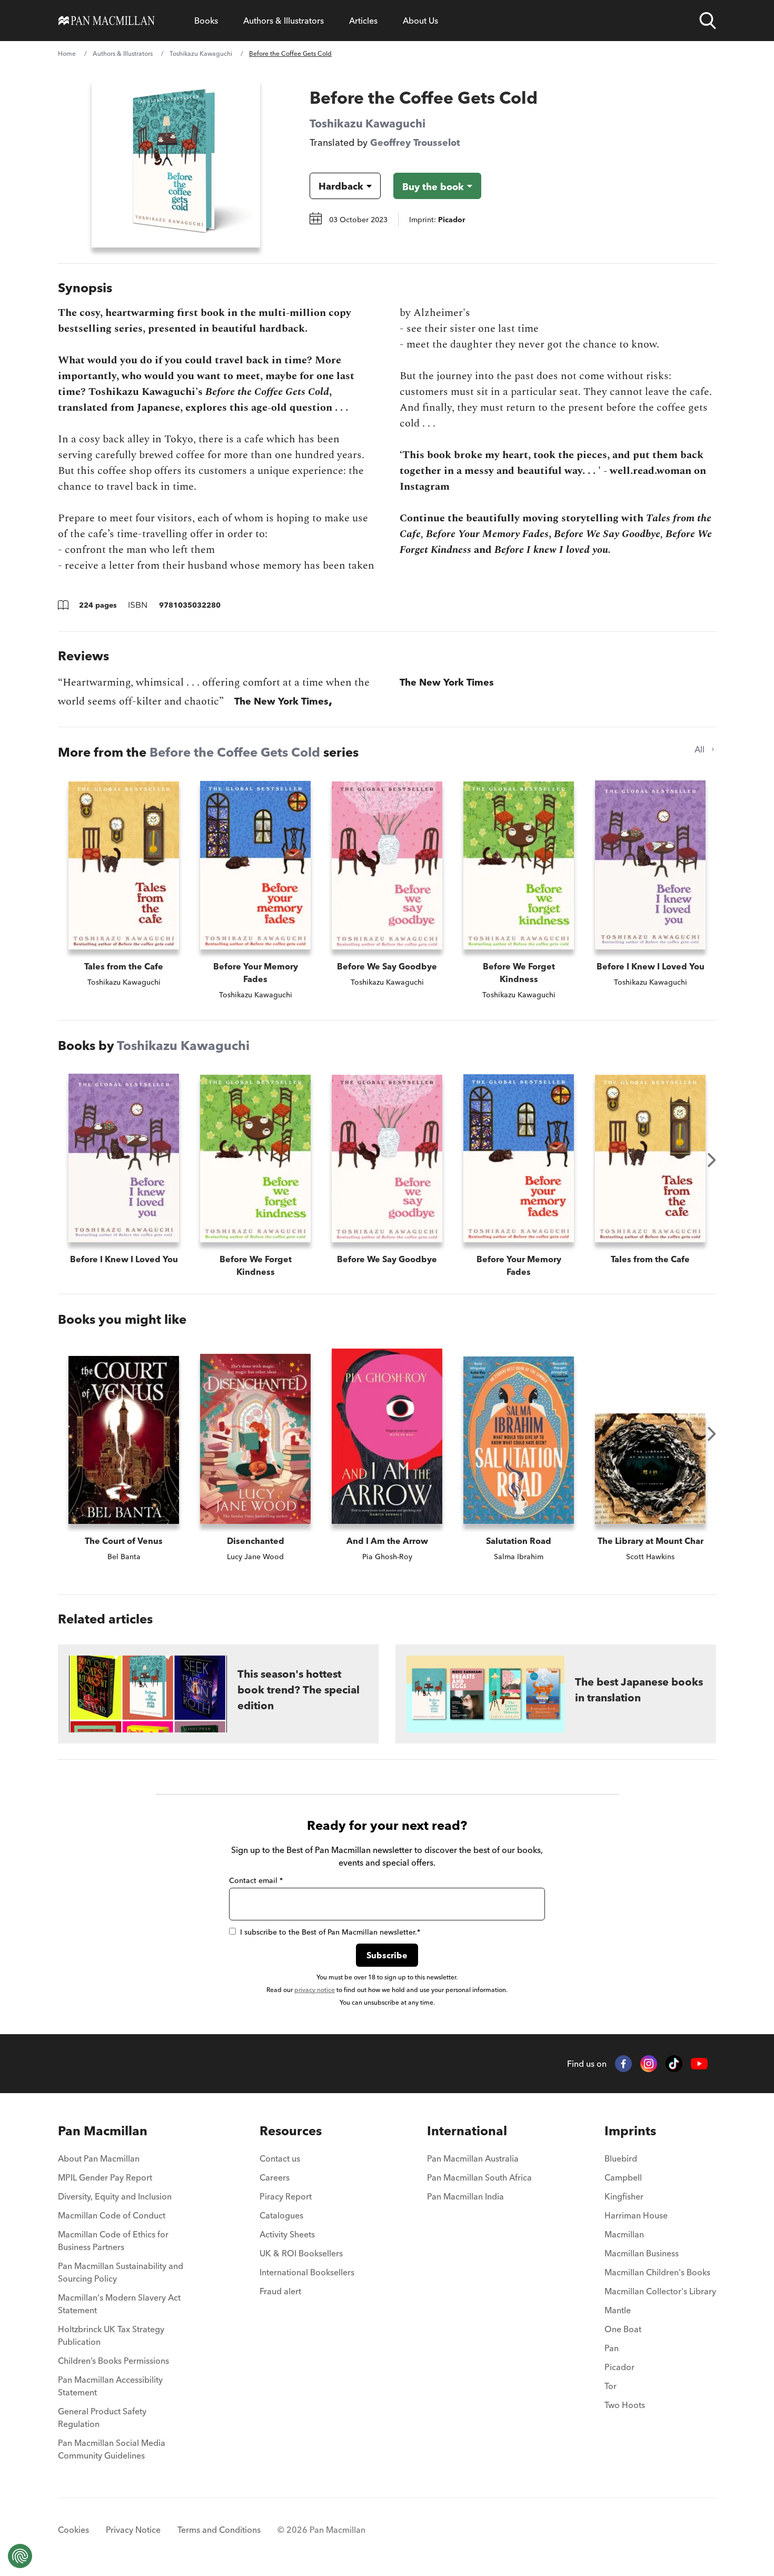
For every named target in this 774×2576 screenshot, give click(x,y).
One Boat (623, 2329)
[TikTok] (674, 2064)
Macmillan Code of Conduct (112, 2215)
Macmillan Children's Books (657, 2272)
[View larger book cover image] (176, 163)
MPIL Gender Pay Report (105, 2177)
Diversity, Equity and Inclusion (115, 2196)
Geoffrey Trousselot (415, 142)
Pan (612, 2348)
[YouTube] (699, 2064)
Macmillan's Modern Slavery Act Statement (119, 2304)
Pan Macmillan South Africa (479, 2177)
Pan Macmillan (103, 2131)
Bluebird (621, 2158)
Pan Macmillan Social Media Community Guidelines (112, 2449)
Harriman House (636, 2215)
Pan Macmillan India (465, 2196)
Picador (619, 2367)
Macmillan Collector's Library (660, 2291)
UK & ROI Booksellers (301, 2253)
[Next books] (712, 1160)
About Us (420, 21)
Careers (275, 2177)
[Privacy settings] (20, 2556)
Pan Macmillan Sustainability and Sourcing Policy (121, 2272)
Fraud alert (280, 2291)
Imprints (630, 2131)
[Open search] (708, 21)
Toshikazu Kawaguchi (201, 53)
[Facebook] (623, 2064)
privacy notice (315, 1990)
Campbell (623, 2177)
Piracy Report (286, 2196)
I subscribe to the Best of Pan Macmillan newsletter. (330, 1932)
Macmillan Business (642, 2253)
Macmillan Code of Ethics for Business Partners (113, 2241)
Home (67, 53)
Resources (291, 2131)
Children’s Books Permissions (113, 2361)
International (467, 2131)
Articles (363, 21)
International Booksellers (307, 2272)
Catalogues (281, 2215)
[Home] (107, 21)
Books (206, 21)
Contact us (280, 2158)
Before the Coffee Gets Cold (235, 752)
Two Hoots (625, 2405)
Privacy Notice (133, 2530)
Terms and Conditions (219, 2530)
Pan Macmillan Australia (473, 2158)
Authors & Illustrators (284, 21)
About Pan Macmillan (99, 2158)
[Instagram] (649, 2064)
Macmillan (624, 2234)
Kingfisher (624, 2196)
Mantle (618, 2310)
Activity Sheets (287, 2234)
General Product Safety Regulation (102, 2418)
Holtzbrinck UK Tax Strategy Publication (111, 2335)
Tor (611, 2386)
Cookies (73, 2530)
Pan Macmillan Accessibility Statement (110, 2386)
